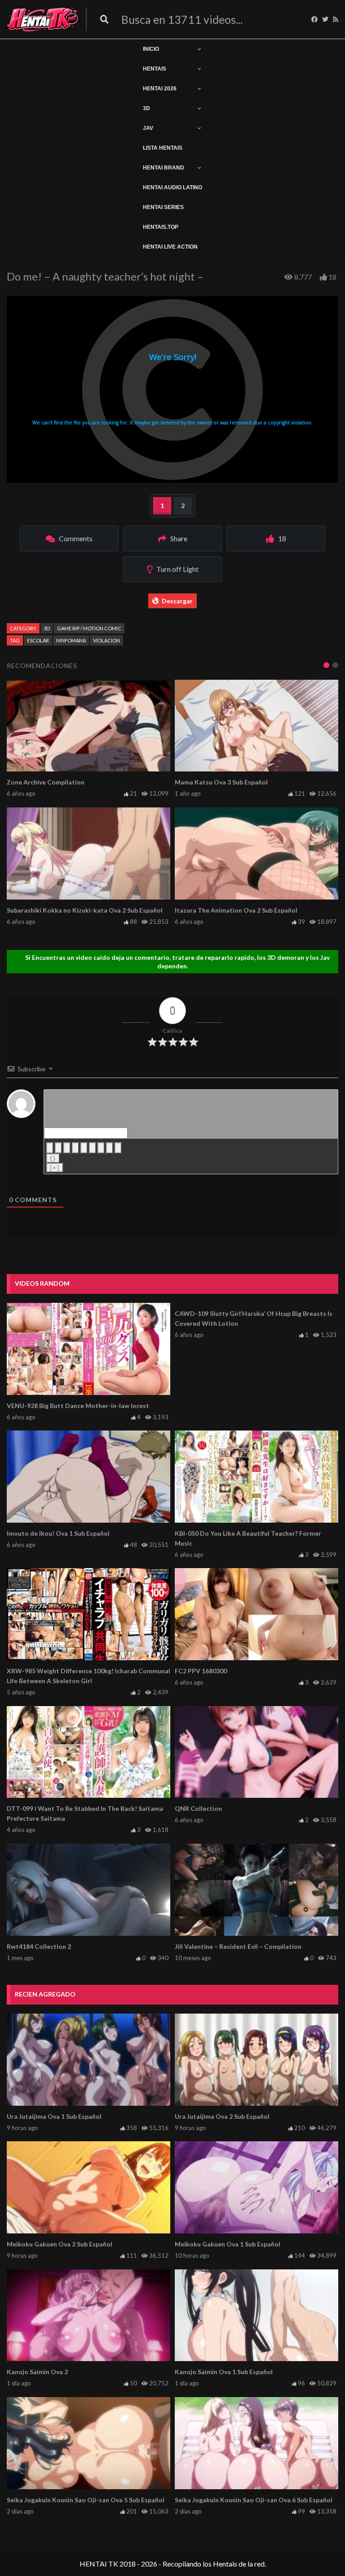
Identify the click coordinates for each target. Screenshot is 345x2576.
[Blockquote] (101, 1148)
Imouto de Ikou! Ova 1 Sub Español (58, 1533)
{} (53, 1158)
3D (47, 628)
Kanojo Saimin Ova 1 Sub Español (224, 2372)
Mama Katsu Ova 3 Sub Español (221, 782)
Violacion (106, 640)
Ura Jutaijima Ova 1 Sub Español (54, 2116)
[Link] (118, 1148)
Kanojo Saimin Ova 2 (37, 2372)
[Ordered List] (84, 1148)
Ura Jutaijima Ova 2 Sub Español (222, 2116)
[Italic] (58, 1148)
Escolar (38, 640)
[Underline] (67, 1148)
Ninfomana (71, 640)
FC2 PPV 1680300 (201, 1671)
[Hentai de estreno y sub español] (43, 19)
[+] (55, 1168)
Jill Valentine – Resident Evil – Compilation (238, 1946)
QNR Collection (198, 1808)
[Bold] (50, 1148)
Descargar (177, 601)
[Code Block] (110, 1148)
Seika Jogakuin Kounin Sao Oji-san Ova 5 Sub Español (86, 2500)
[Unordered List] (93, 1148)
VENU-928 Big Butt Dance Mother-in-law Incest (78, 1406)
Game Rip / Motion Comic (89, 628)
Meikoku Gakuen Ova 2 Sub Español (60, 2244)
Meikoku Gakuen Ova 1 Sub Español (228, 2244)
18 (332, 277)
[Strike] (75, 1148)
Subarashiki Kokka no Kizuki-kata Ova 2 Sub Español (85, 910)
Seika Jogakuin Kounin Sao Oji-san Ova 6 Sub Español (254, 2500)
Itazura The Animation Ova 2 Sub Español (236, 910)
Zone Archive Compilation (46, 782)
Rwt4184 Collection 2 (39, 1946)
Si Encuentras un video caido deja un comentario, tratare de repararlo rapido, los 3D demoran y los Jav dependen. (177, 962)
